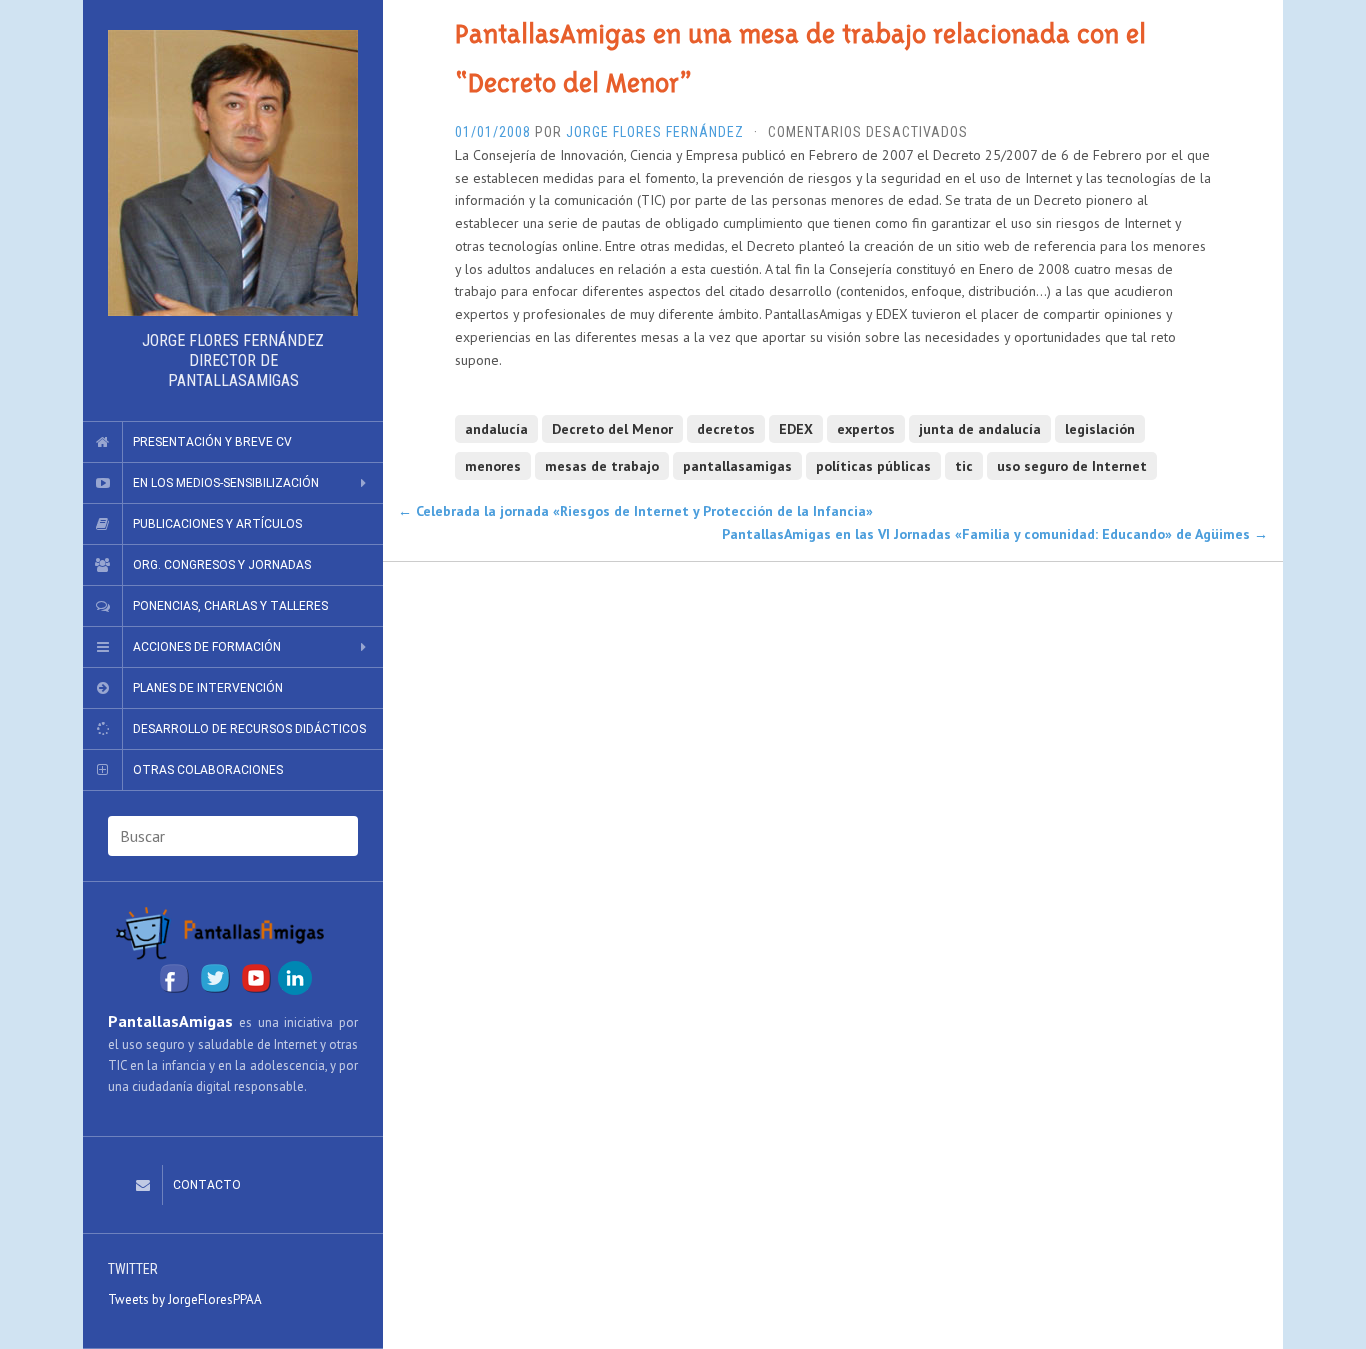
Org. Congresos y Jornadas (222, 565)
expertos (866, 429)
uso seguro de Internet (1072, 466)
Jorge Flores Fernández (655, 132)
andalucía (496, 429)
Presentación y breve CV (212, 442)
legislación (1100, 429)
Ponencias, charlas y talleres (230, 606)
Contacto (207, 1185)
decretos (726, 429)
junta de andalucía (980, 429)
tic (964, 466)
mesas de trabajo (602, 466)
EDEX (796, 429)
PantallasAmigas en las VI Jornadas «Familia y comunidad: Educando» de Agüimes (995, 534)
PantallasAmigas (170, 1021)
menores (493, 466)
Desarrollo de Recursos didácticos (249, 729)
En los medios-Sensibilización (226, 483)
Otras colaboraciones (208, 770)
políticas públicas (873, 466)
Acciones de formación (207, 647)
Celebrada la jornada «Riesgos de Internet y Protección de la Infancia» (635, 511)
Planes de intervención (208, 688)
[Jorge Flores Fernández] (233, 173)
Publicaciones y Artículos (217, 524)
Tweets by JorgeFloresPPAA (185, 1299)
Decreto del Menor (612, 429)
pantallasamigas (737, 466)
